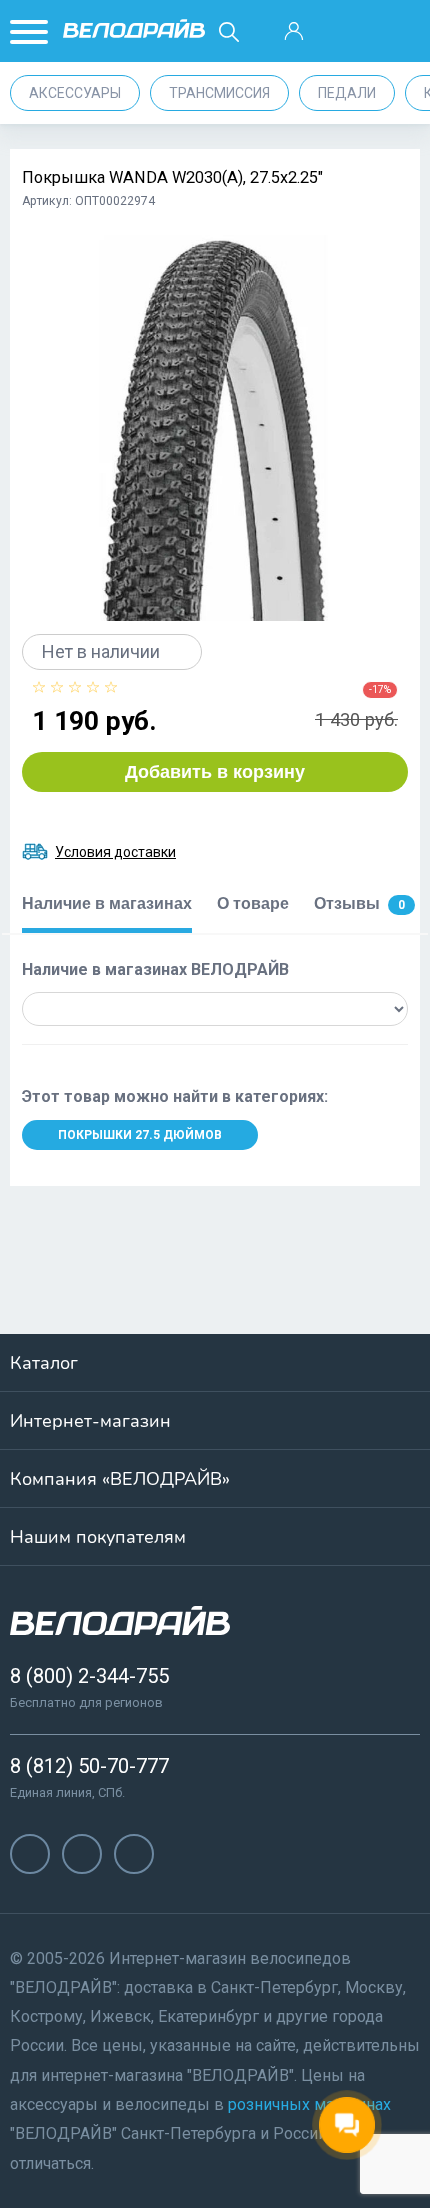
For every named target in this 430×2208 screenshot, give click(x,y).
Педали (347, 93)
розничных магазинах (309, 2104)
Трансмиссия (219, 93)
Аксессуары (75, 93)
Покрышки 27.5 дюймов (140, 1135)
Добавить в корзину (215, 772)
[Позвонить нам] (346, 32)
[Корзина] (399, 32)
